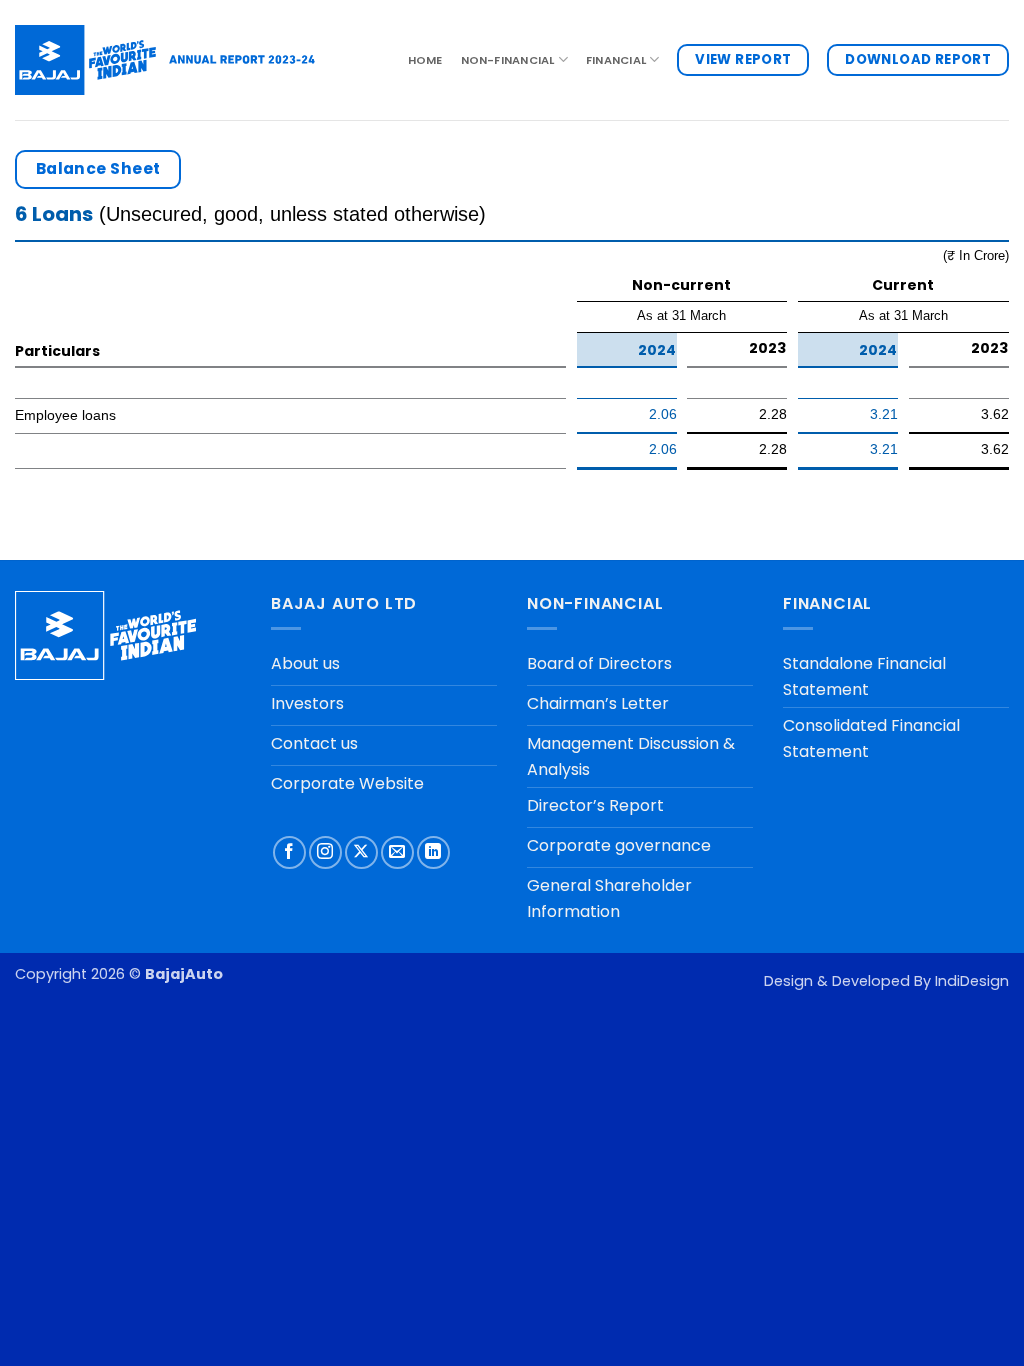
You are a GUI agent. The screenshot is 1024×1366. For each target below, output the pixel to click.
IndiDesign (972, 981)
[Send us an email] (397, 852)
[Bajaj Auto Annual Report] (165, 59)
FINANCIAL (616, 60)
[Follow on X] (361, 852)
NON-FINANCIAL (508, 60)
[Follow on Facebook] (289, 852)
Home (425, 60)
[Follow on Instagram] (325, 852)
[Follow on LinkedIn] (433, 852)
